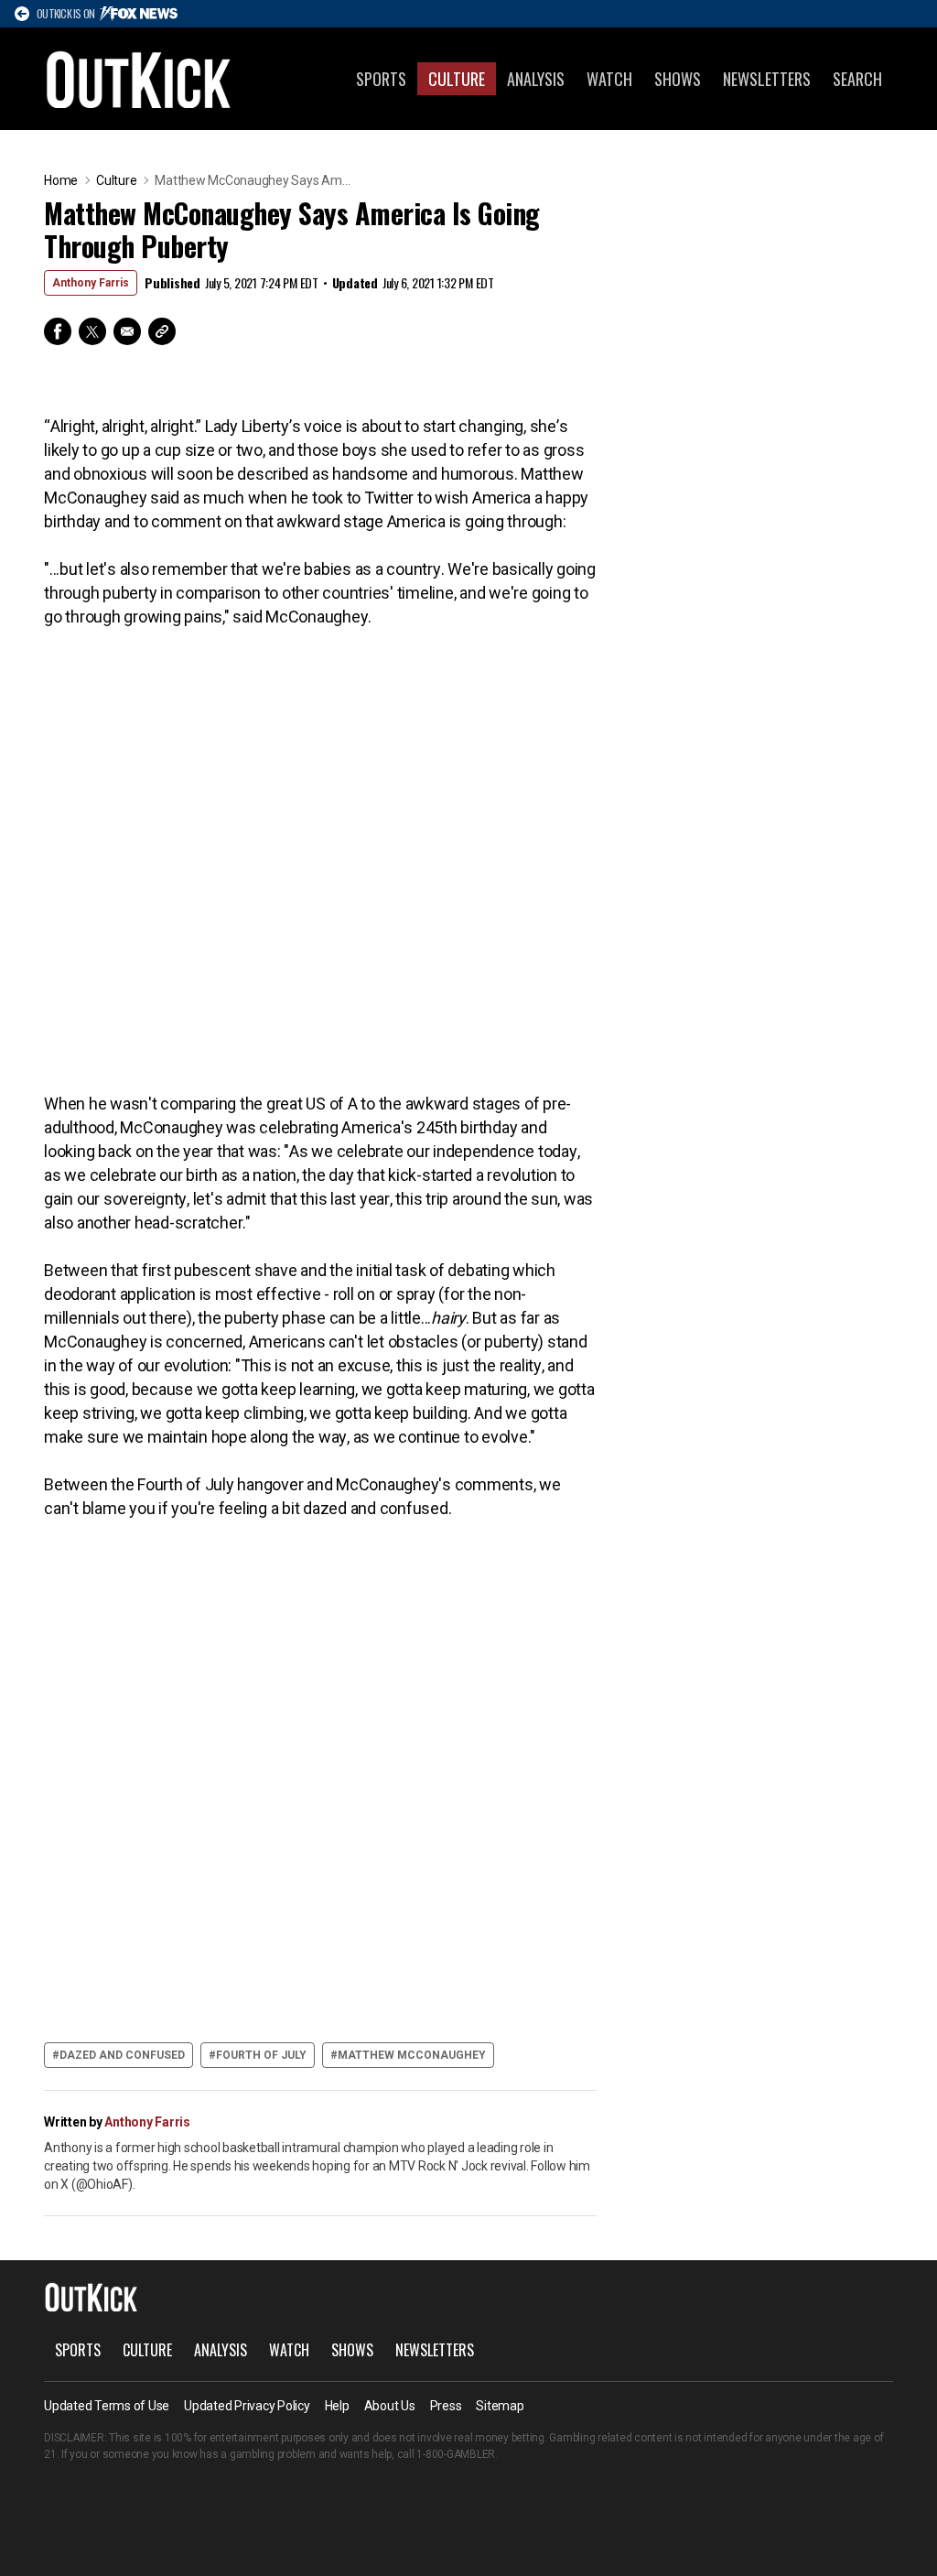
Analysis (536, 79)
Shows (678, 79)
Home (61, 180)
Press (446, 2406)
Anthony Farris (91, 283)
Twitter (92, 331)
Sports (381, 79)
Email (127, 331)
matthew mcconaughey (412, 2055)
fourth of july (261, 2055)
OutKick (139, 79)
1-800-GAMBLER (456, 2454)
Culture (457, 79)
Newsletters (767, 79)
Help (337, 2406)
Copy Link (162, 331)
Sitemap (500, 2406)
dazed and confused (122, 2055)
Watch (609, 79)
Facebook (58, 331)
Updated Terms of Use (107, 2406)
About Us (390, 2406)
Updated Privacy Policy (247, 2406)
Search (857, 79)
